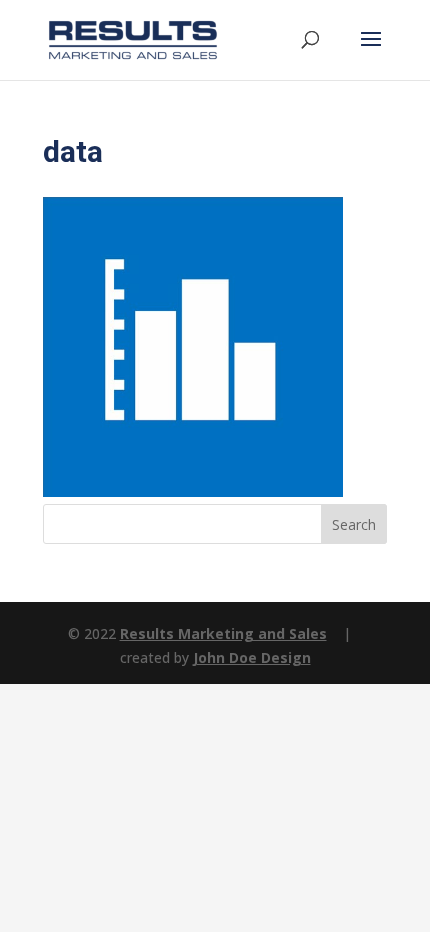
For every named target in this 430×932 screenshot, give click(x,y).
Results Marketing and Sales (223, 633)
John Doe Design (252, 657)
